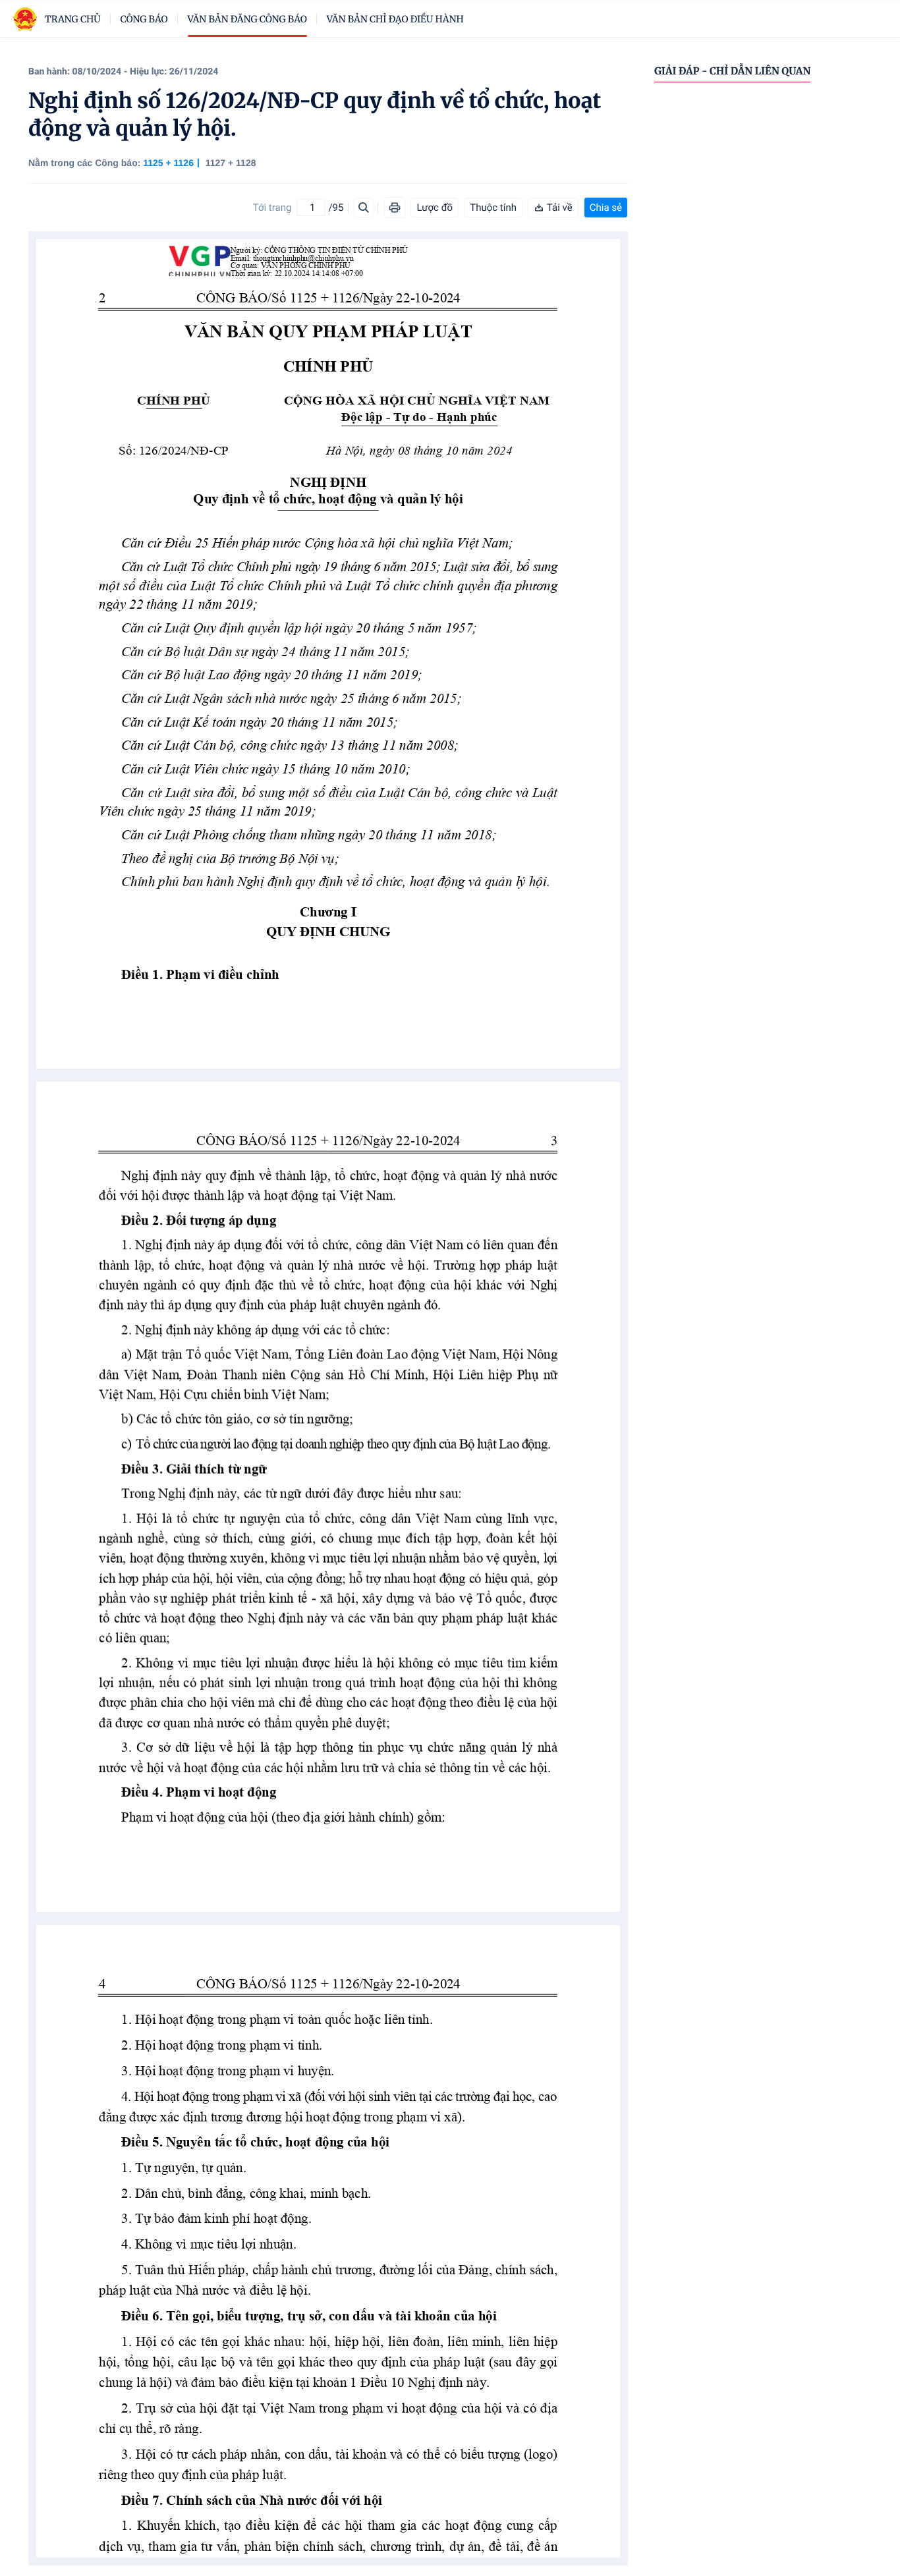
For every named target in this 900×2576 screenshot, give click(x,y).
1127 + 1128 (231, 163)
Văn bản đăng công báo (247, 19)
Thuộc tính (493, 208)
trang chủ (73, 19)
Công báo (144, 19)
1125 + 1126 (168, 163)
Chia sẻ (606, 208)
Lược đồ (435, 208)
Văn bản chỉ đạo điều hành (395, 19)
